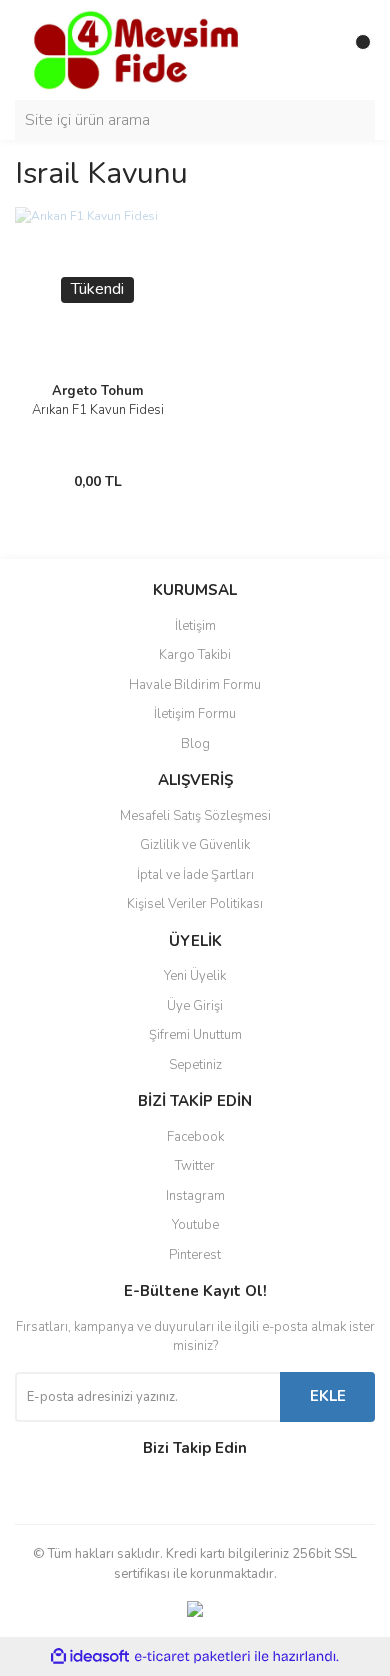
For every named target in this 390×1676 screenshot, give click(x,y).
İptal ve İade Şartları (195, 875)
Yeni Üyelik (195, 976)
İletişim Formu (195, 714)
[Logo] (134, 49)
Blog (195, 744)
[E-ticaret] (192, 1657)
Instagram (195, 1196)
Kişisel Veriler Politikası (195, 904)
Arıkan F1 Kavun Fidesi (98, 410)
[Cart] (355, 50)
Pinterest (195, 1255)
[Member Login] (315, 50)
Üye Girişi (195, 1006)
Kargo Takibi (195, 655)
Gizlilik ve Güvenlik (195, 845)
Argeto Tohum (97, 391)
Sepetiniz (195, 1065)
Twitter (195, 1166)
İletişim (195, 626)
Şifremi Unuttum (195, 1035)
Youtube (195, 1225)
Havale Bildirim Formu (195, 685)
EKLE (328, 1396)
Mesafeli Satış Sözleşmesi (195, 816)
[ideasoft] (90, 1657)
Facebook (195, 1137)
